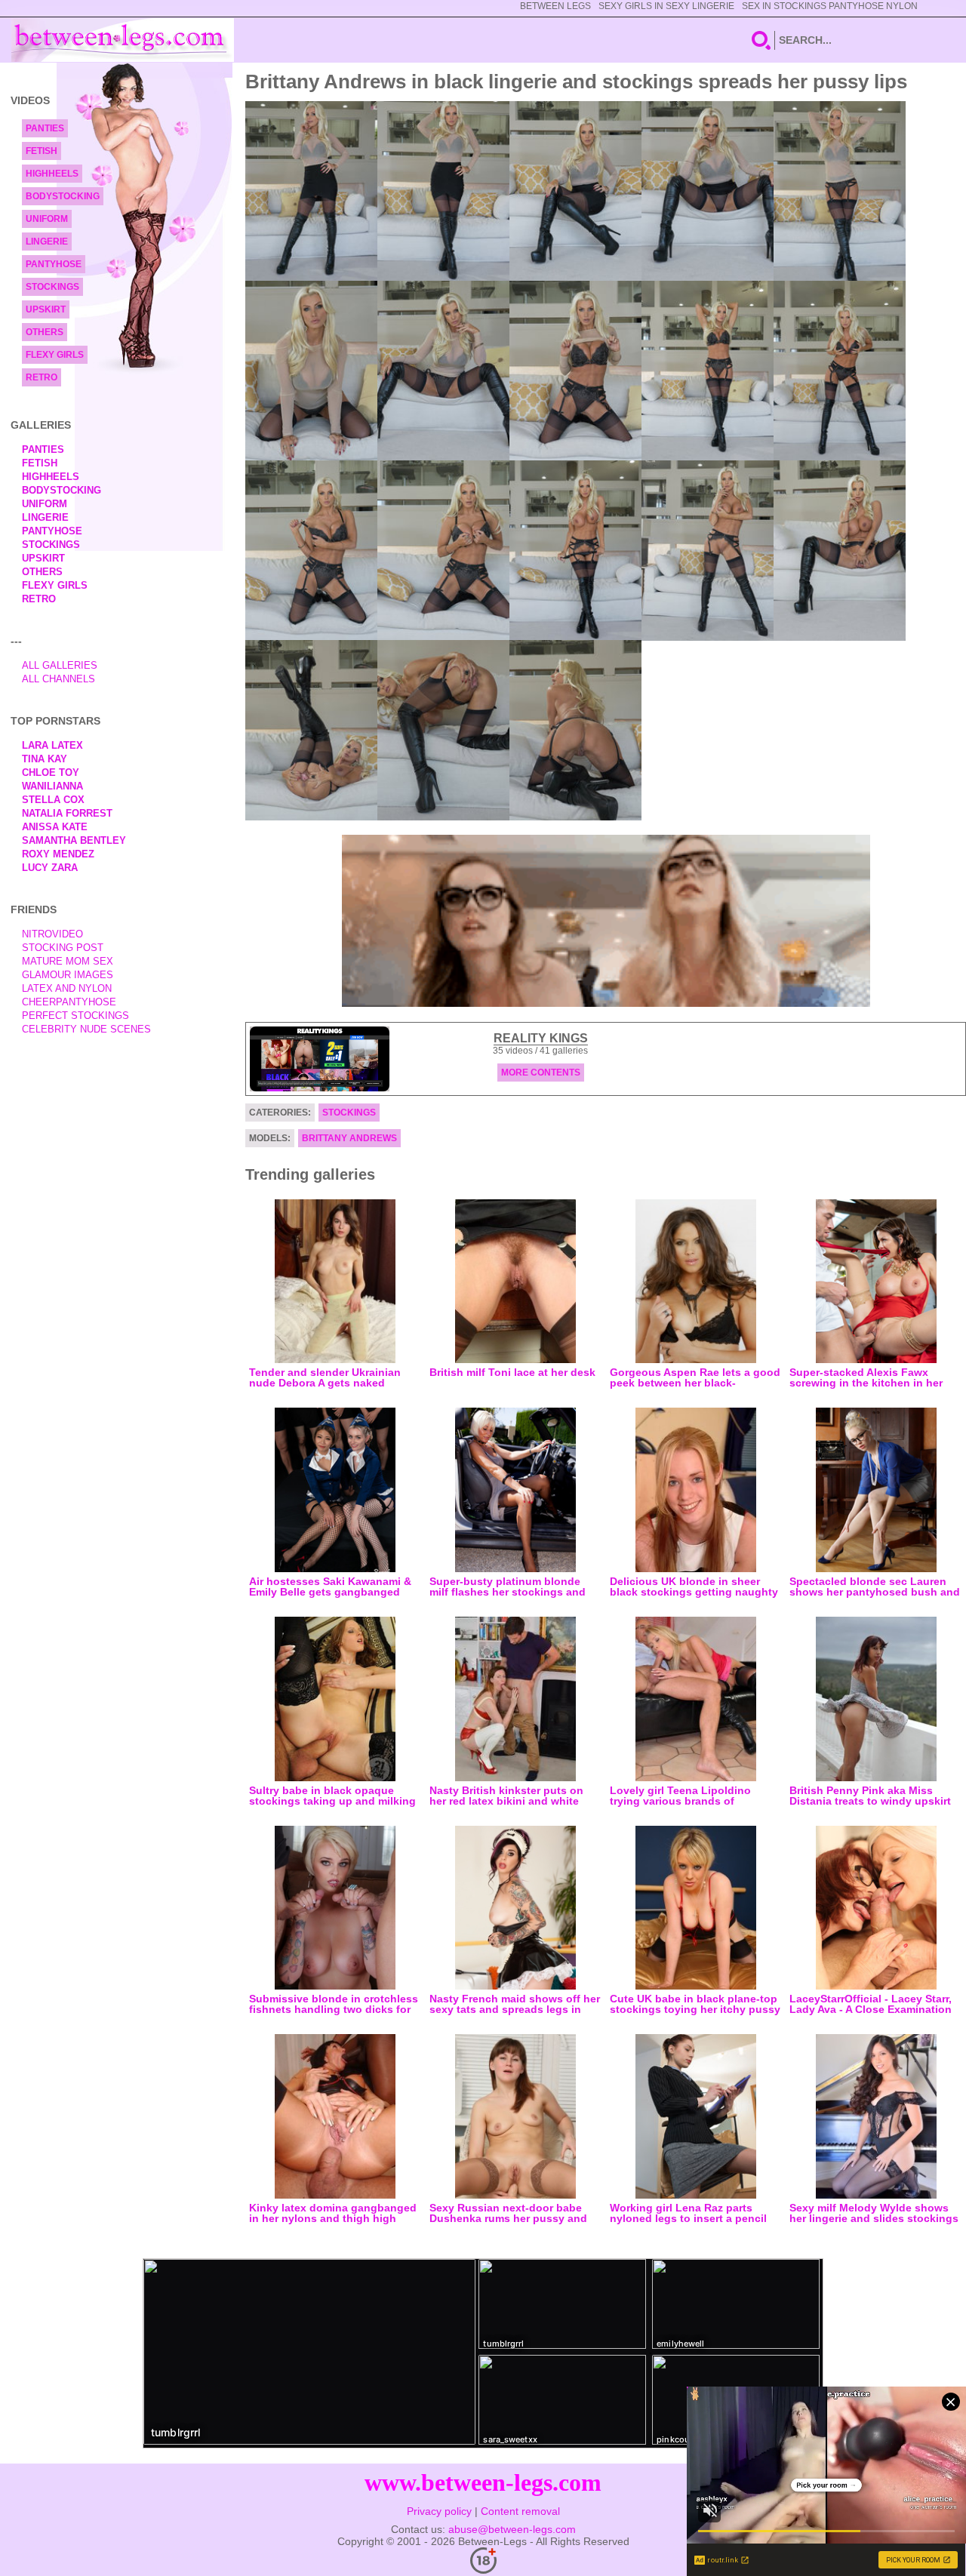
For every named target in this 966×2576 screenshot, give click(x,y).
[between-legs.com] (123, 40)
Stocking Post (63, 948)
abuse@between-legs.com (512, 2529)
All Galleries (60, 665)
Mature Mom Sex (68, 961)
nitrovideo (52, 934)
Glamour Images (68, 975)
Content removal (520, 2511)
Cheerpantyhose (69, 1002)
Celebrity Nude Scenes (86, 1029)
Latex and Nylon (67, 988)
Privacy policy (439, 2511)
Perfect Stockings (75, 1016)
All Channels (58, 679)
